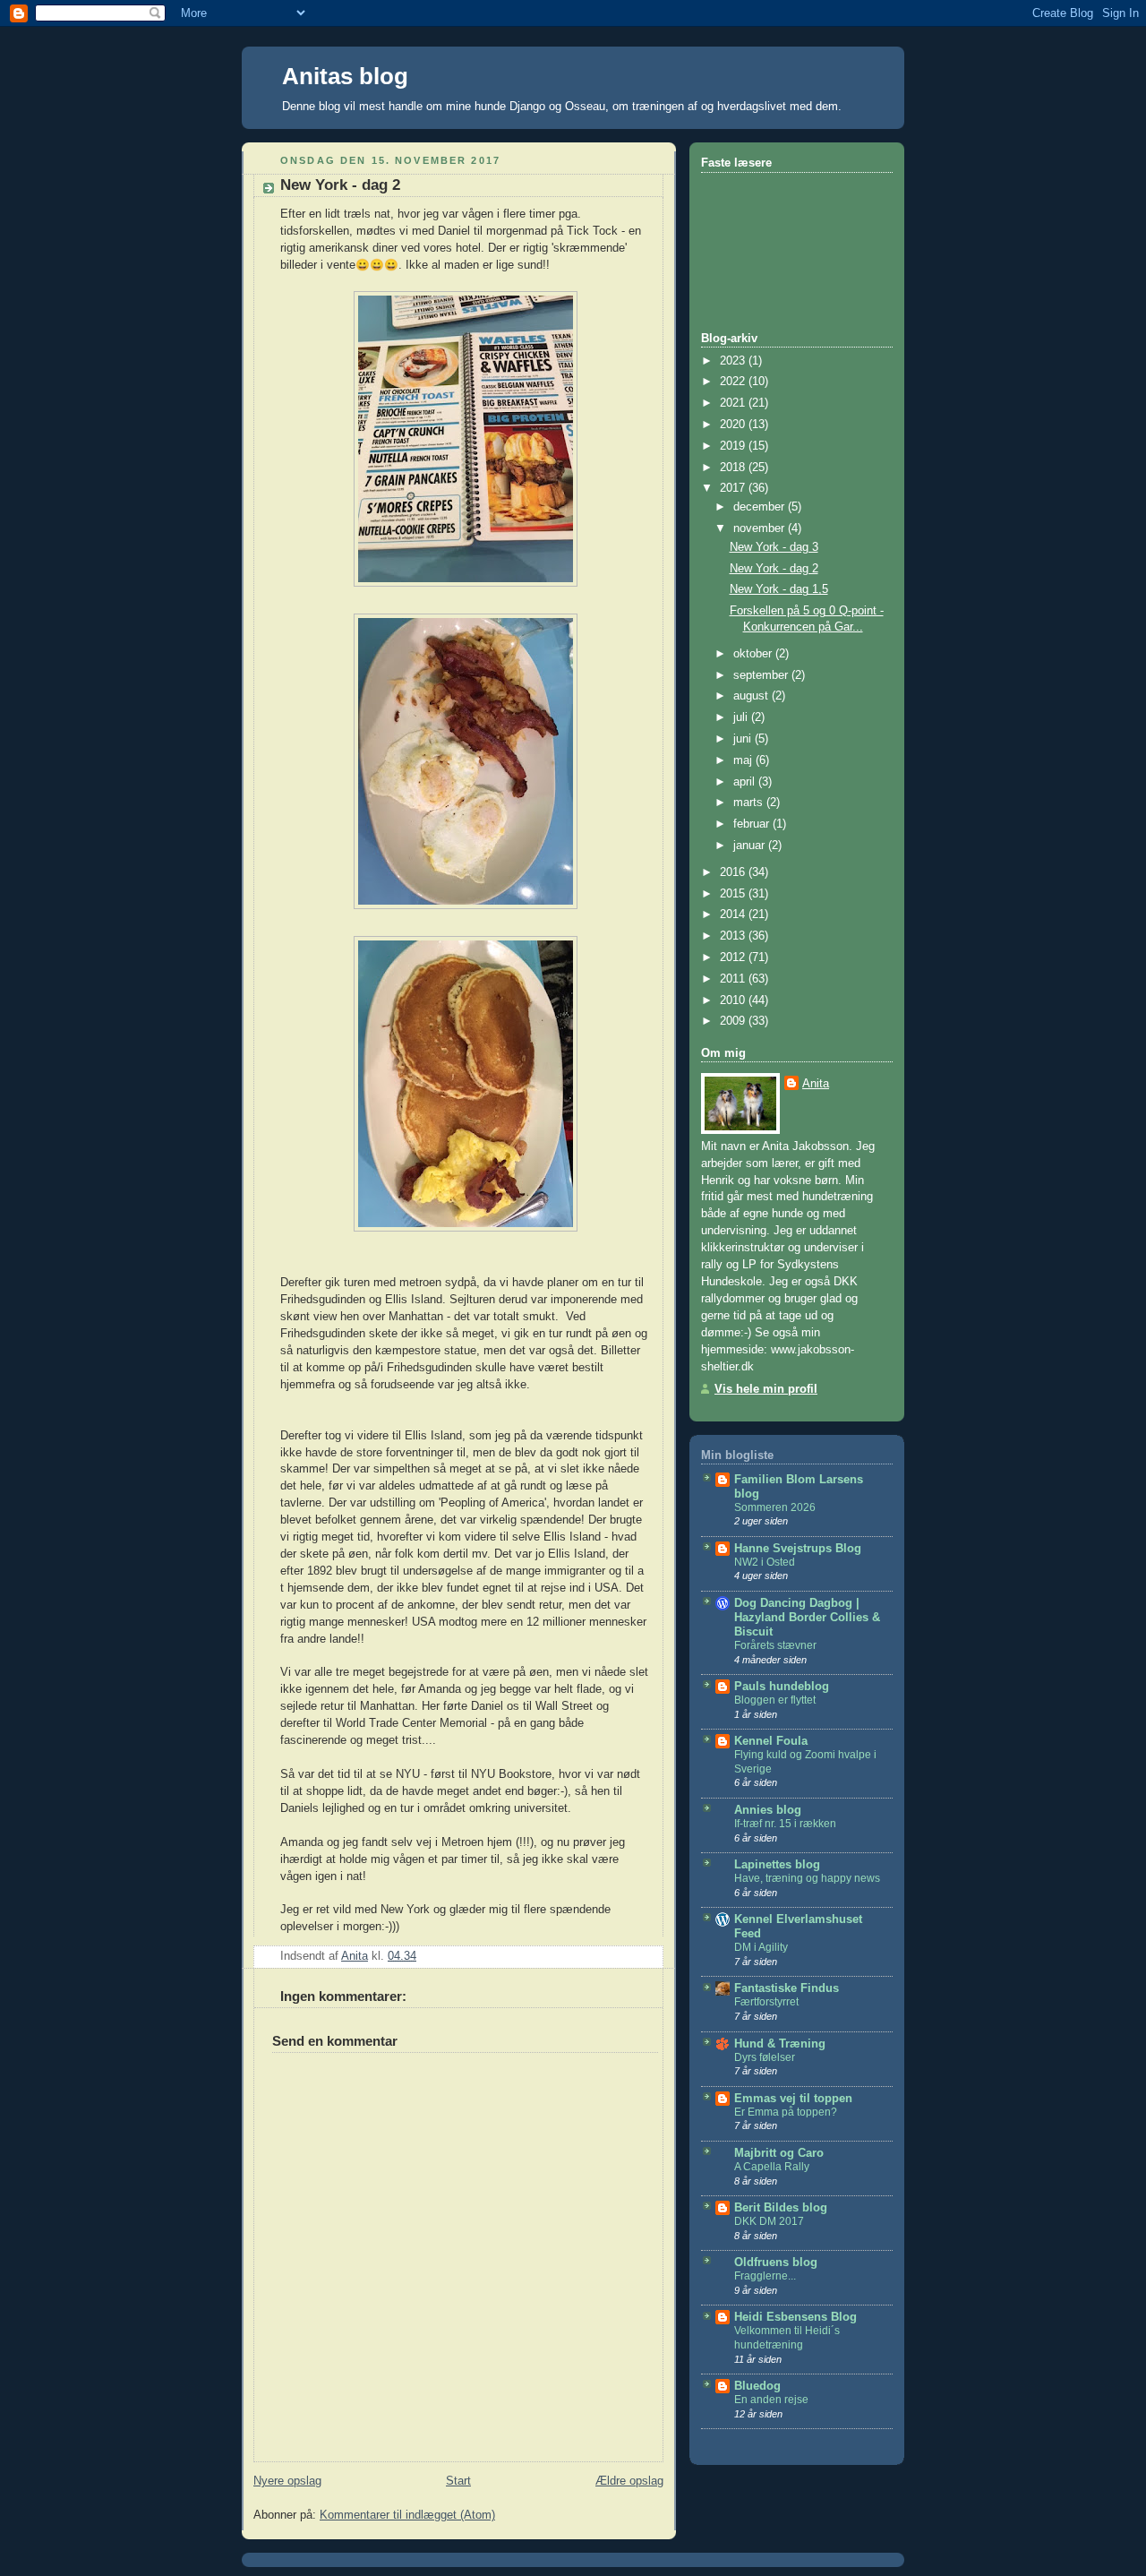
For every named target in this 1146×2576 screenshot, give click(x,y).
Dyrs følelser (765, 2057)
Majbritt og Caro (779, 2153)
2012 (734, 957)
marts (750, 803)
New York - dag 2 (774, 569)
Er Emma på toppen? (786, 2112)
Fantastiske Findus (787, 1988)
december (761, 507)
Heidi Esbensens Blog (795, 2317)
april (746, 782)
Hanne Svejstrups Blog (798, 1549)
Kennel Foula (771, 1741)
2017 (734, 488)
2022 (734, 382)
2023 (734, 361)
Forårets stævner (775, 1645)
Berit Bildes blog (781, 2208)
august (753, 696)
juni (744, 739)
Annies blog (768, 1810)
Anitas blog (345, 76)
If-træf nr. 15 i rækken (785, 1824)
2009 (734, 1021)
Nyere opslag (287, 2481)
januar (751, 846)
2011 (734, 979)
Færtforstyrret (766, 2002)
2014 (734, 914)
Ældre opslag (629, 2481)
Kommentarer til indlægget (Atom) (407, 2515)
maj (744, 760)
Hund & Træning (780, 2044)
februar (753, 824)
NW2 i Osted (765, 1562)
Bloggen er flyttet (775, 1700)
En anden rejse (771, 2400)
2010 (734, 1000)
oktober (754, 654)
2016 (734, 872)
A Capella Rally (772, 2167)
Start (458, 2481)
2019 (734, 446)
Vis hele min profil (766, 1389)
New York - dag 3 (774, 547)
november (761, 528)
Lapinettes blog (777, 1865)
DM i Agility (761, 1947)
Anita (816, 1084)
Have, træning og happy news (807, 1878)
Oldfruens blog (776, 2263)
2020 (734, 425)
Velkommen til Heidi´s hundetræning (787, 2338)
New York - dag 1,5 (779, 589)
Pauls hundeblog (782, 1687)
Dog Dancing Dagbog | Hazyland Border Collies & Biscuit (807, 1618)
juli (742, 717)
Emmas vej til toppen (793, 2099)
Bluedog (757, 2386)
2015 (734, 894)
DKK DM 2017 (769, 2221)
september (762, 675)
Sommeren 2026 (775, 1507)
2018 (734, 468)
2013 (734, 936)
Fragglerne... (765, 2276)
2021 (734, 403)
